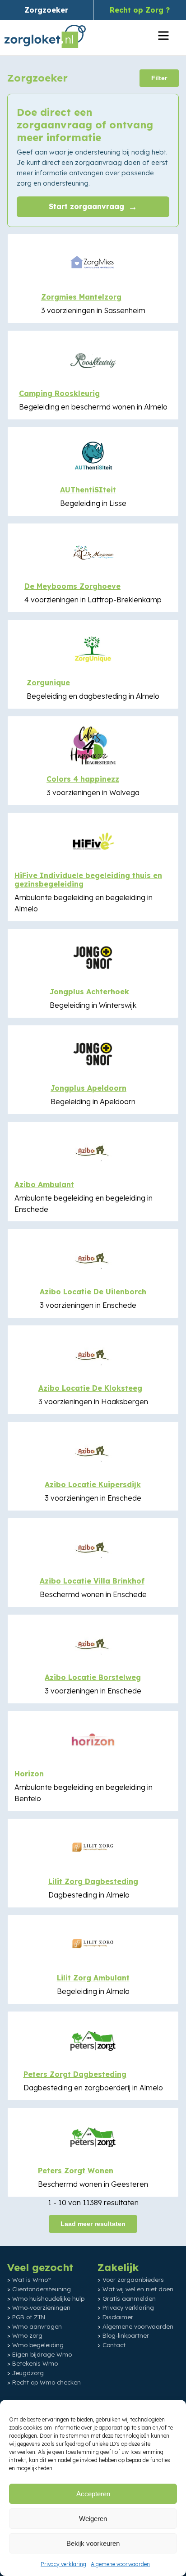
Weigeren (93, 2519)
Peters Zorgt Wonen (76, 2171)
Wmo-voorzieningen (41, 2307)
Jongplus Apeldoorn (88, 1088)
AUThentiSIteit (88, 490)
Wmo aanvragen (37, 2326)
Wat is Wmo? (32, 2280)
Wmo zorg (27, 2335)
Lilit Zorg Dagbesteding (93, 1881)
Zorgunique (48, 683)
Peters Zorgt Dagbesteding (75, 2074)
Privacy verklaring (63, 2564)
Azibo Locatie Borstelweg (93, 1677)
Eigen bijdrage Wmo (42, 2354)
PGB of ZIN (29, 2317)
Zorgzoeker (46, 10)
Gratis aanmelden (129, 2298)
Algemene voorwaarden (120, 2564)
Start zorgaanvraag (93, 207)
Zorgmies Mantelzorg (81, 297)
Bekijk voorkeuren (93, 2543)
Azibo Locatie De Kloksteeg (90, 1388)
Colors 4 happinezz (83, 779)
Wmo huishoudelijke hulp (48, 2298)
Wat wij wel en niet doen (138, 2289)
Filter (159, 78)
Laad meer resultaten (93, 2224)
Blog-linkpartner (126, 2335)
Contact (114, 2345)
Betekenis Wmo (35, 2363)
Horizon (29, 1774)
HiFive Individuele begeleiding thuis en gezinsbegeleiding (88, 880)
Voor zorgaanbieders (133, 2280)
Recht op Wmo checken (46, 2382)
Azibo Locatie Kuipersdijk (93, 1484)
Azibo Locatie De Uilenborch (93, 1292)
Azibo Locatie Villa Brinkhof (92, 1581)
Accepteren (93, 2494)
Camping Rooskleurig (59, 393)
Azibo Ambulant (44, 1184)
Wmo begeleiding (38, 2345)
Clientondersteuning (42, 2289)
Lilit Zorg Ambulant (93, 1978)
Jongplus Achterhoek (89, 992)
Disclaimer (118, 2317)
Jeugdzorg (28, 2373)
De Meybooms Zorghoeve (72, 586)
